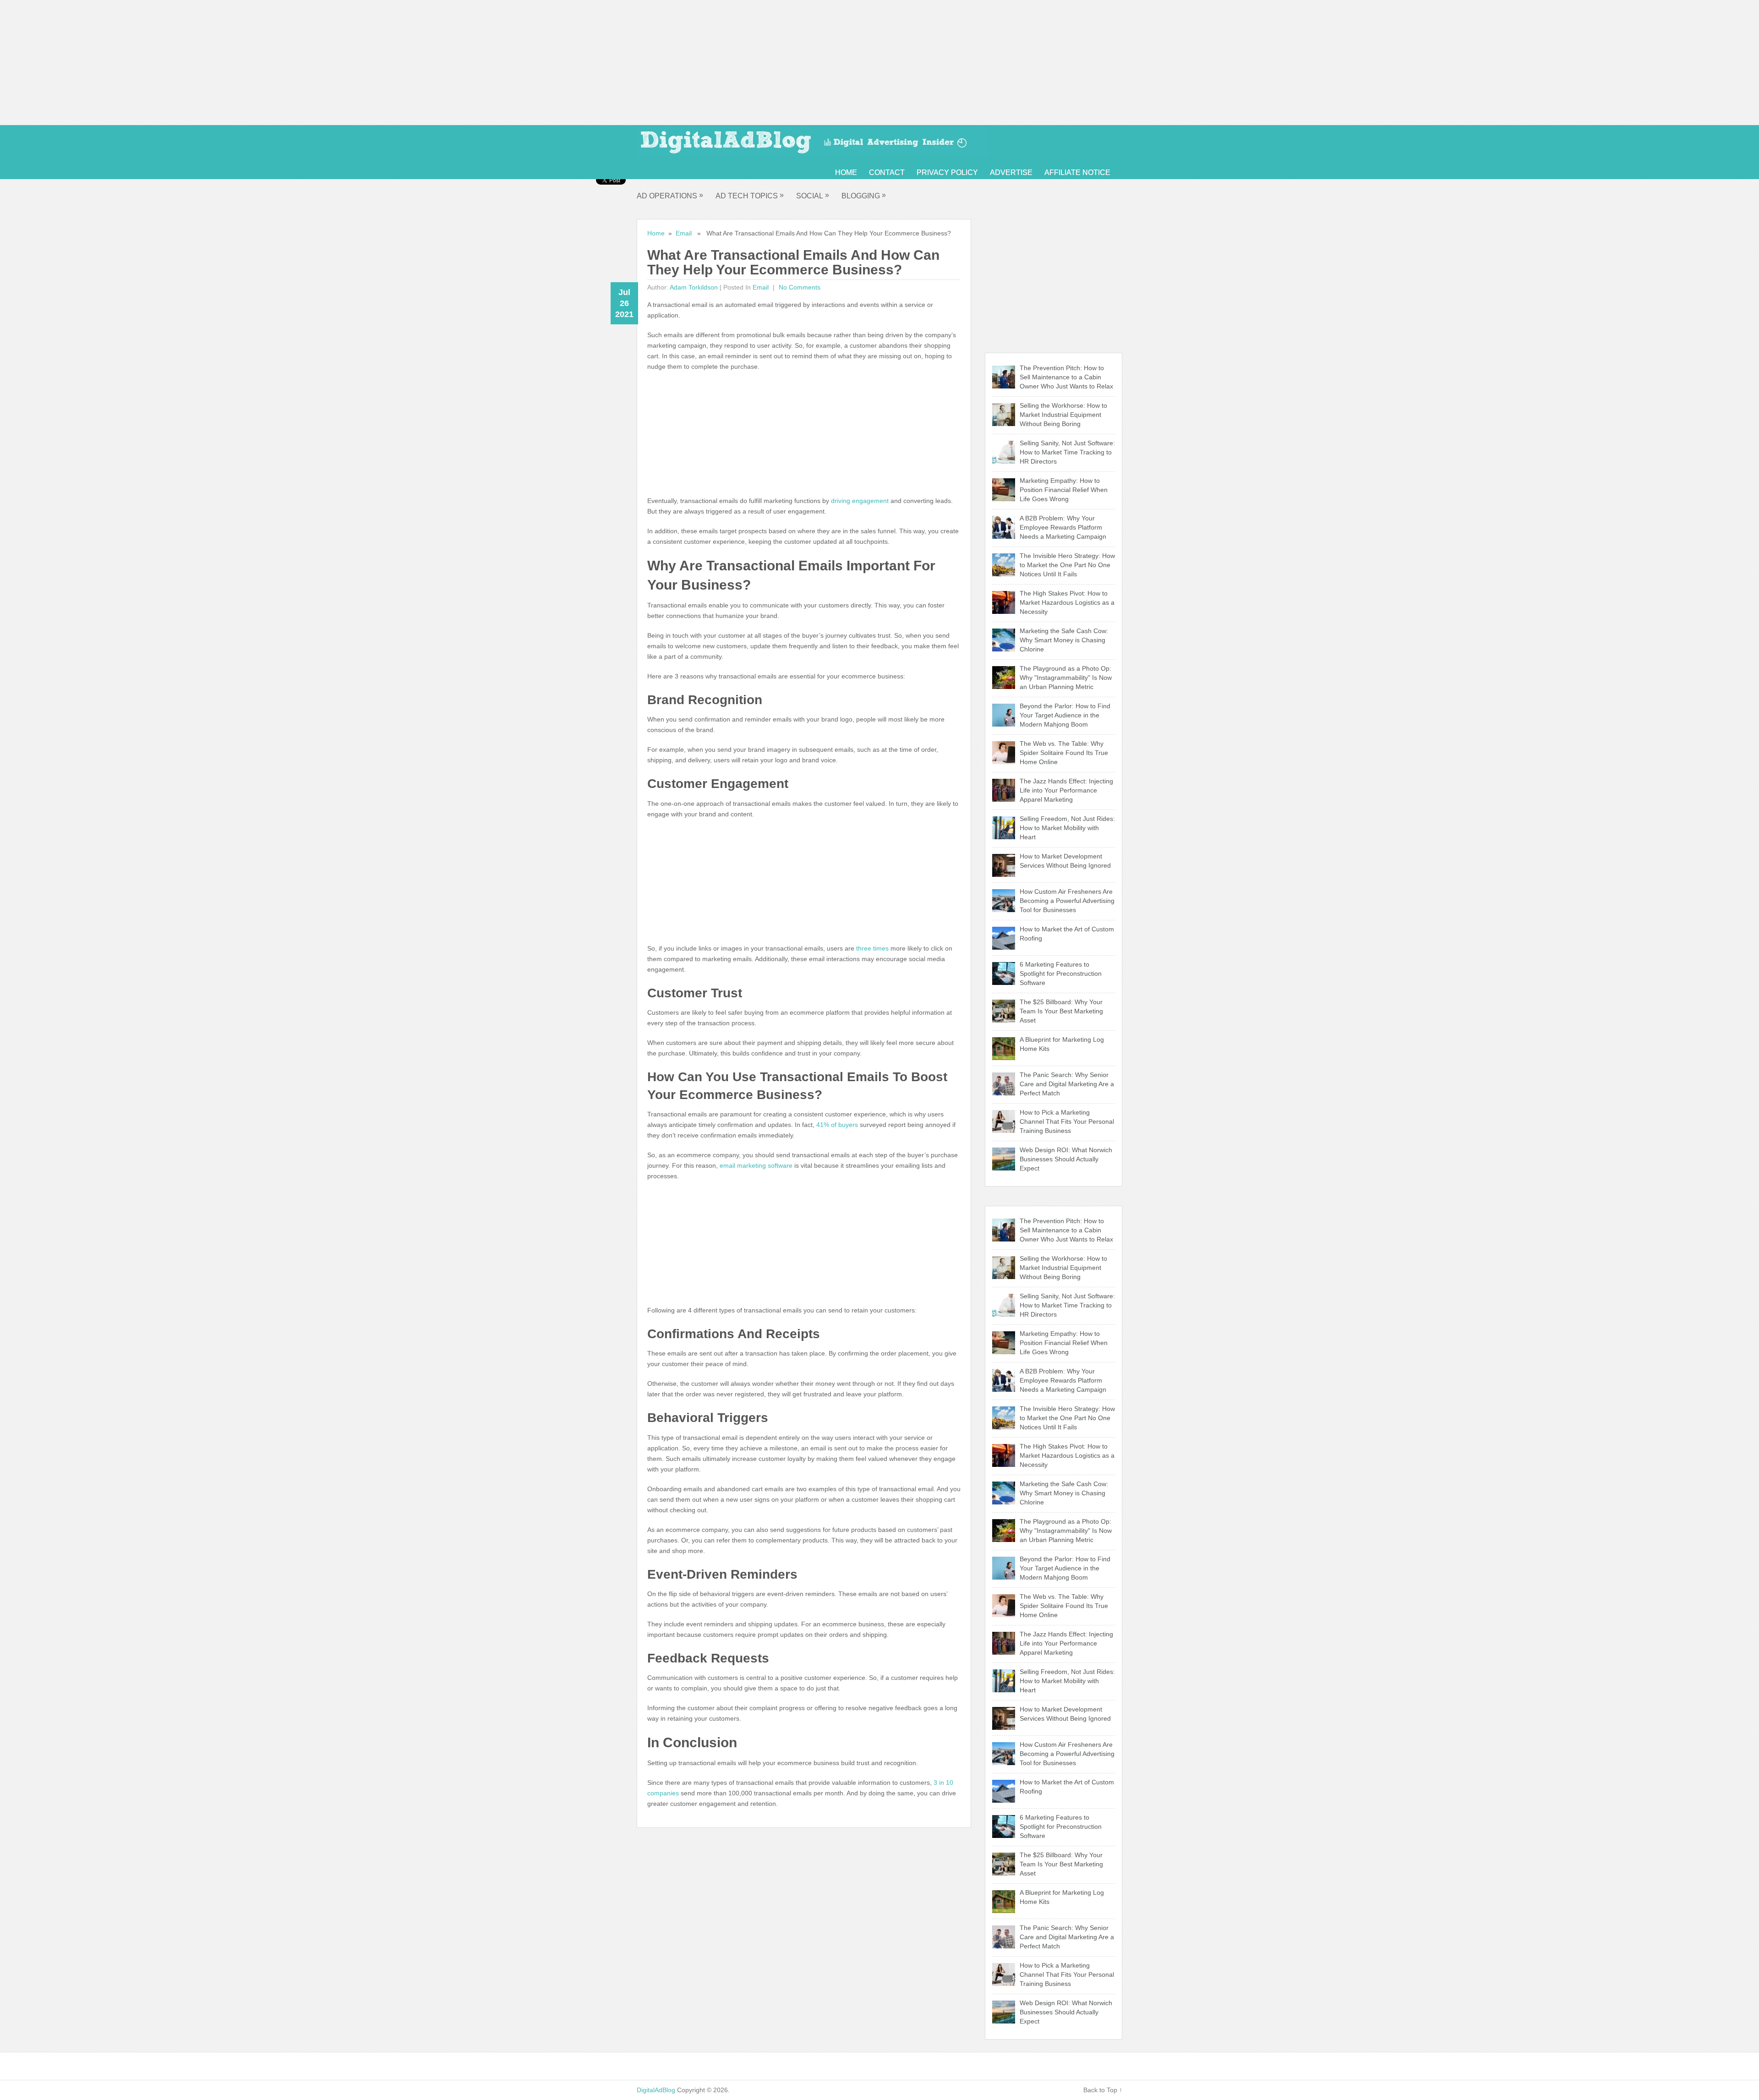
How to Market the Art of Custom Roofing (1067, 934)
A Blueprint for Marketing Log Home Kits (1062, 1044)
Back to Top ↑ (1103, 2090)
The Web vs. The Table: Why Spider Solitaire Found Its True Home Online (1064, 753)
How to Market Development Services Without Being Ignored (1065, 861)
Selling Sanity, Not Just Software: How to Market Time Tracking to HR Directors (1067, 452)
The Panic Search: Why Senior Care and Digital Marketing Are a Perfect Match (1067, 1084)
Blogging (864, 195)
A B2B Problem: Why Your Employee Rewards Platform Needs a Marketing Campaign (1063, 527)
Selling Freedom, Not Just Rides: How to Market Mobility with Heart (1067, 828)
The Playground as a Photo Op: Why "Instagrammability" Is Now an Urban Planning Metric (1066, 678)
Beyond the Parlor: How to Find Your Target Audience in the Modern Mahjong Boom (1065, 715)
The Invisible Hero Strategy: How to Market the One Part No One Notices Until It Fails (1067, 565)
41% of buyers (837, 1125)
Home (846, 172)
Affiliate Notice (1077, 172)
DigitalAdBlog (656, 2090)
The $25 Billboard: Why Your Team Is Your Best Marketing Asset (1061, 1011)
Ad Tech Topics (750, 195)
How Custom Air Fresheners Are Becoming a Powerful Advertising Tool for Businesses (1067, 901)
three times (872, 948)
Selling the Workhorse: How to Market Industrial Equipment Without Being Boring (1063, 415)
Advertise (1011, 172)
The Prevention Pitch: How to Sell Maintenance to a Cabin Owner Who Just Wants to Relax (1066, 377)
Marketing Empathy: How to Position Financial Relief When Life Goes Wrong (1064, 490)
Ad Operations (670, 195)
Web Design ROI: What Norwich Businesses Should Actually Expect (1066, 1159)
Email (684, 233)
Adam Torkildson (694, 287)
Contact (887, 172)
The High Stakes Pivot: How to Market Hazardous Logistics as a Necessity (1067, 602)
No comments (799, 287)
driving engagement (860, 501)
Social (813, 195)
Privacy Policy (947, 172)
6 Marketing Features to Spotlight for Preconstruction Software (1061, 973)
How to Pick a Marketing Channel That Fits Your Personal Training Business (1067, 1121)
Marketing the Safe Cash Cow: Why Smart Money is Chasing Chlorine (1064, 640)
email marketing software (756, 1165)
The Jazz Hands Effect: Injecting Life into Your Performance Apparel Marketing (1066, 790)
